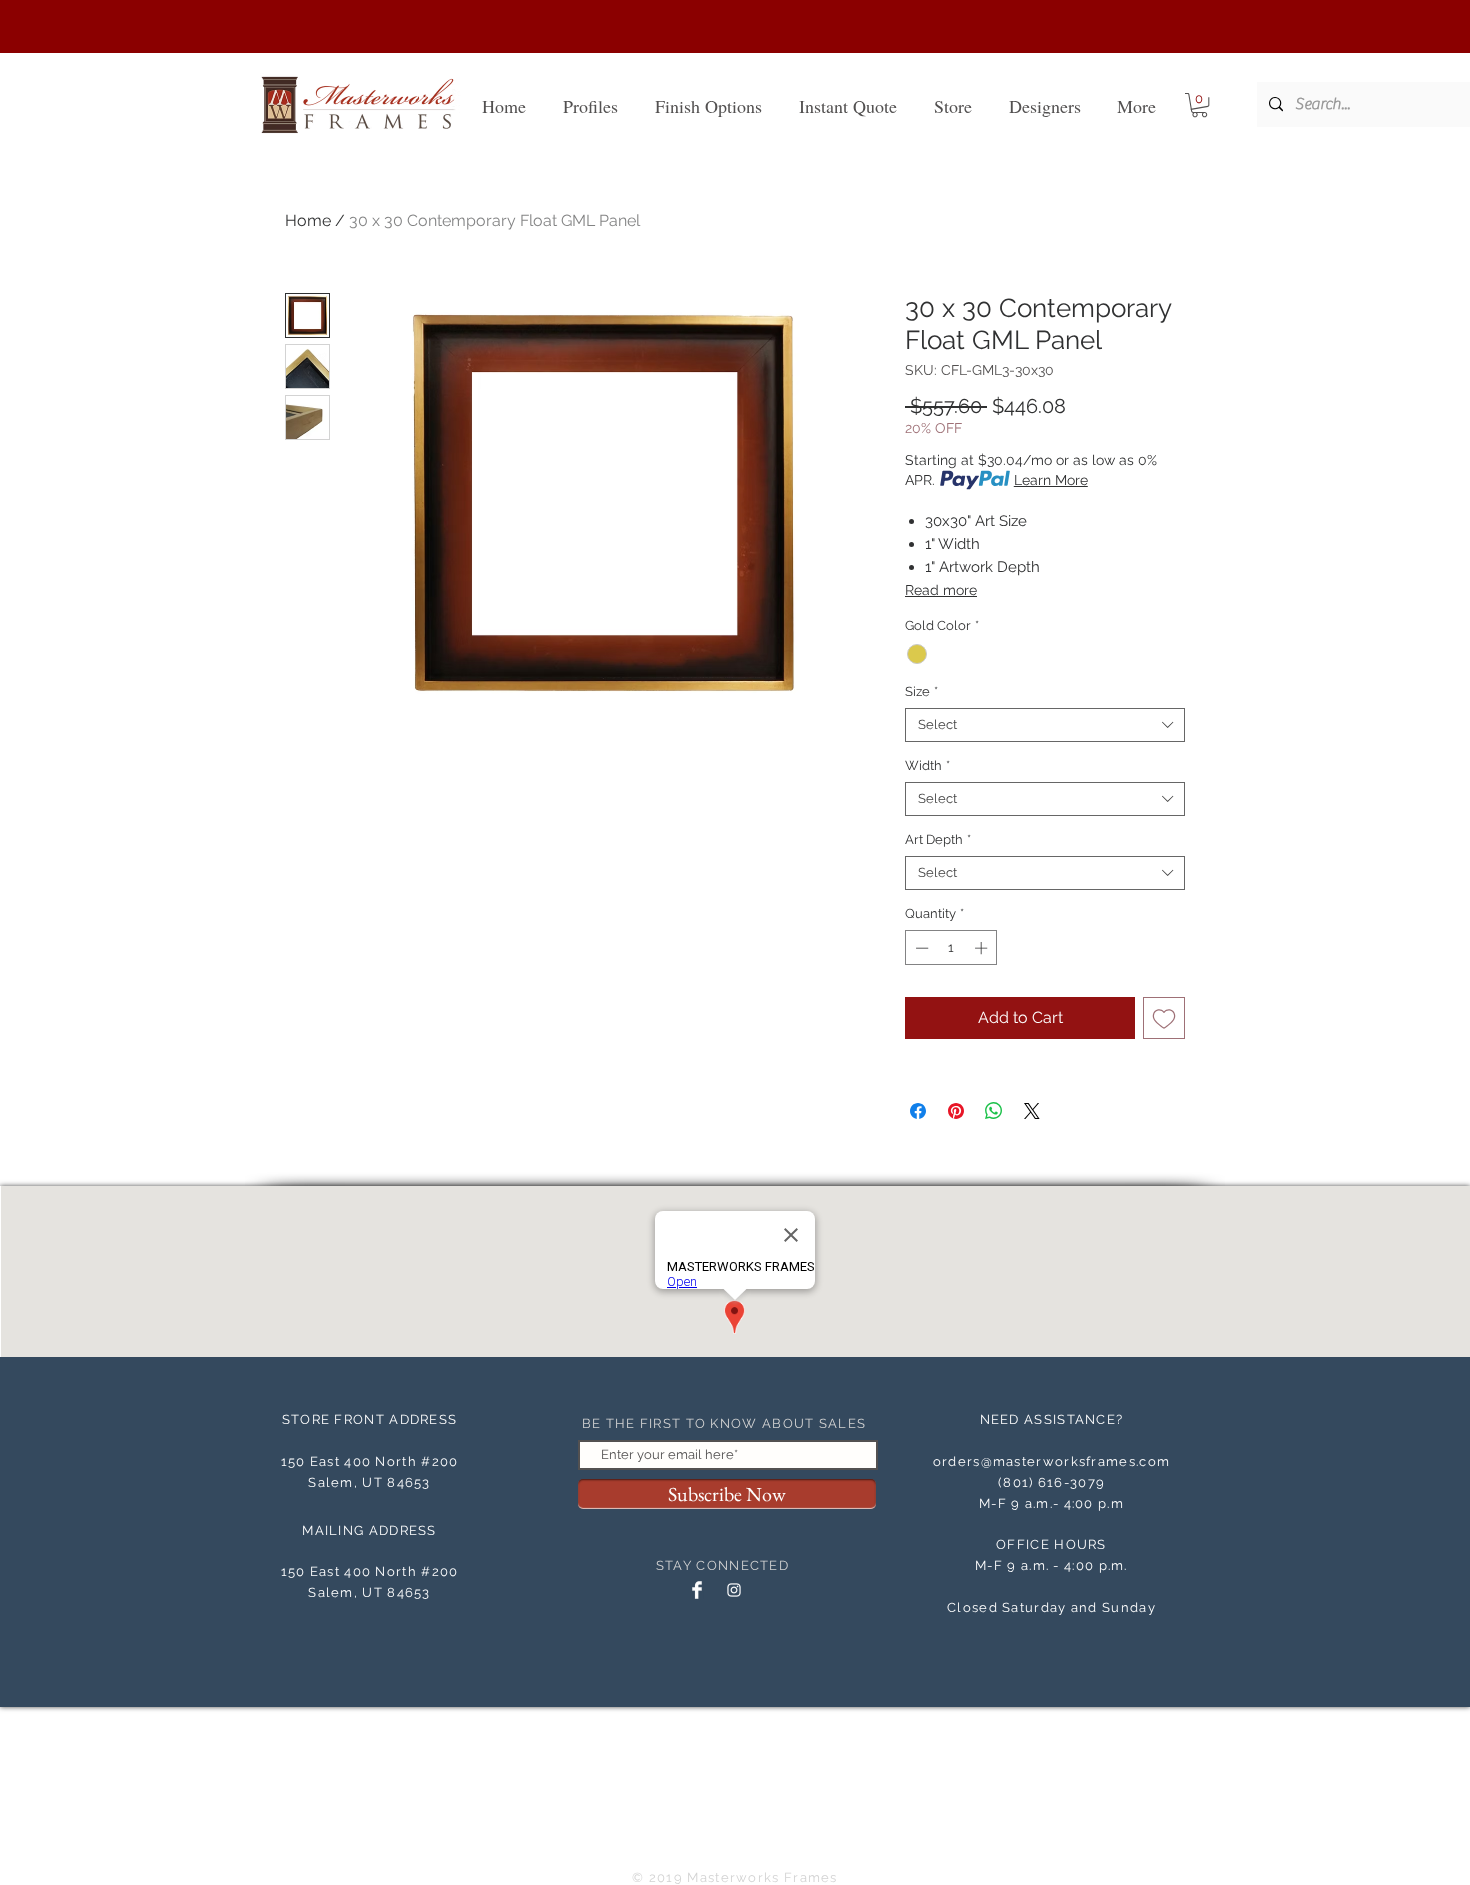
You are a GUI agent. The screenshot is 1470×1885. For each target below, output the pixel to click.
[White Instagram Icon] (734, 1590)
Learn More (1051, 480)
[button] (1199, 105)
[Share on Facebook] (918, 1111)
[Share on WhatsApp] (994, 1111)
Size (921, 691)
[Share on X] (1032, 1111)
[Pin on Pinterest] (956, 1111)
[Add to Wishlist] (1164, 1018)
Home (308, 220)
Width (927, 765)
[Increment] (983, 948)
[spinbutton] (951, 948)
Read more (941, 590)
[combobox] (1045, 725)
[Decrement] (920, 948)
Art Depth (938, 839)
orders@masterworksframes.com (1051, 1461)
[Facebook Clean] (697, 1590)
